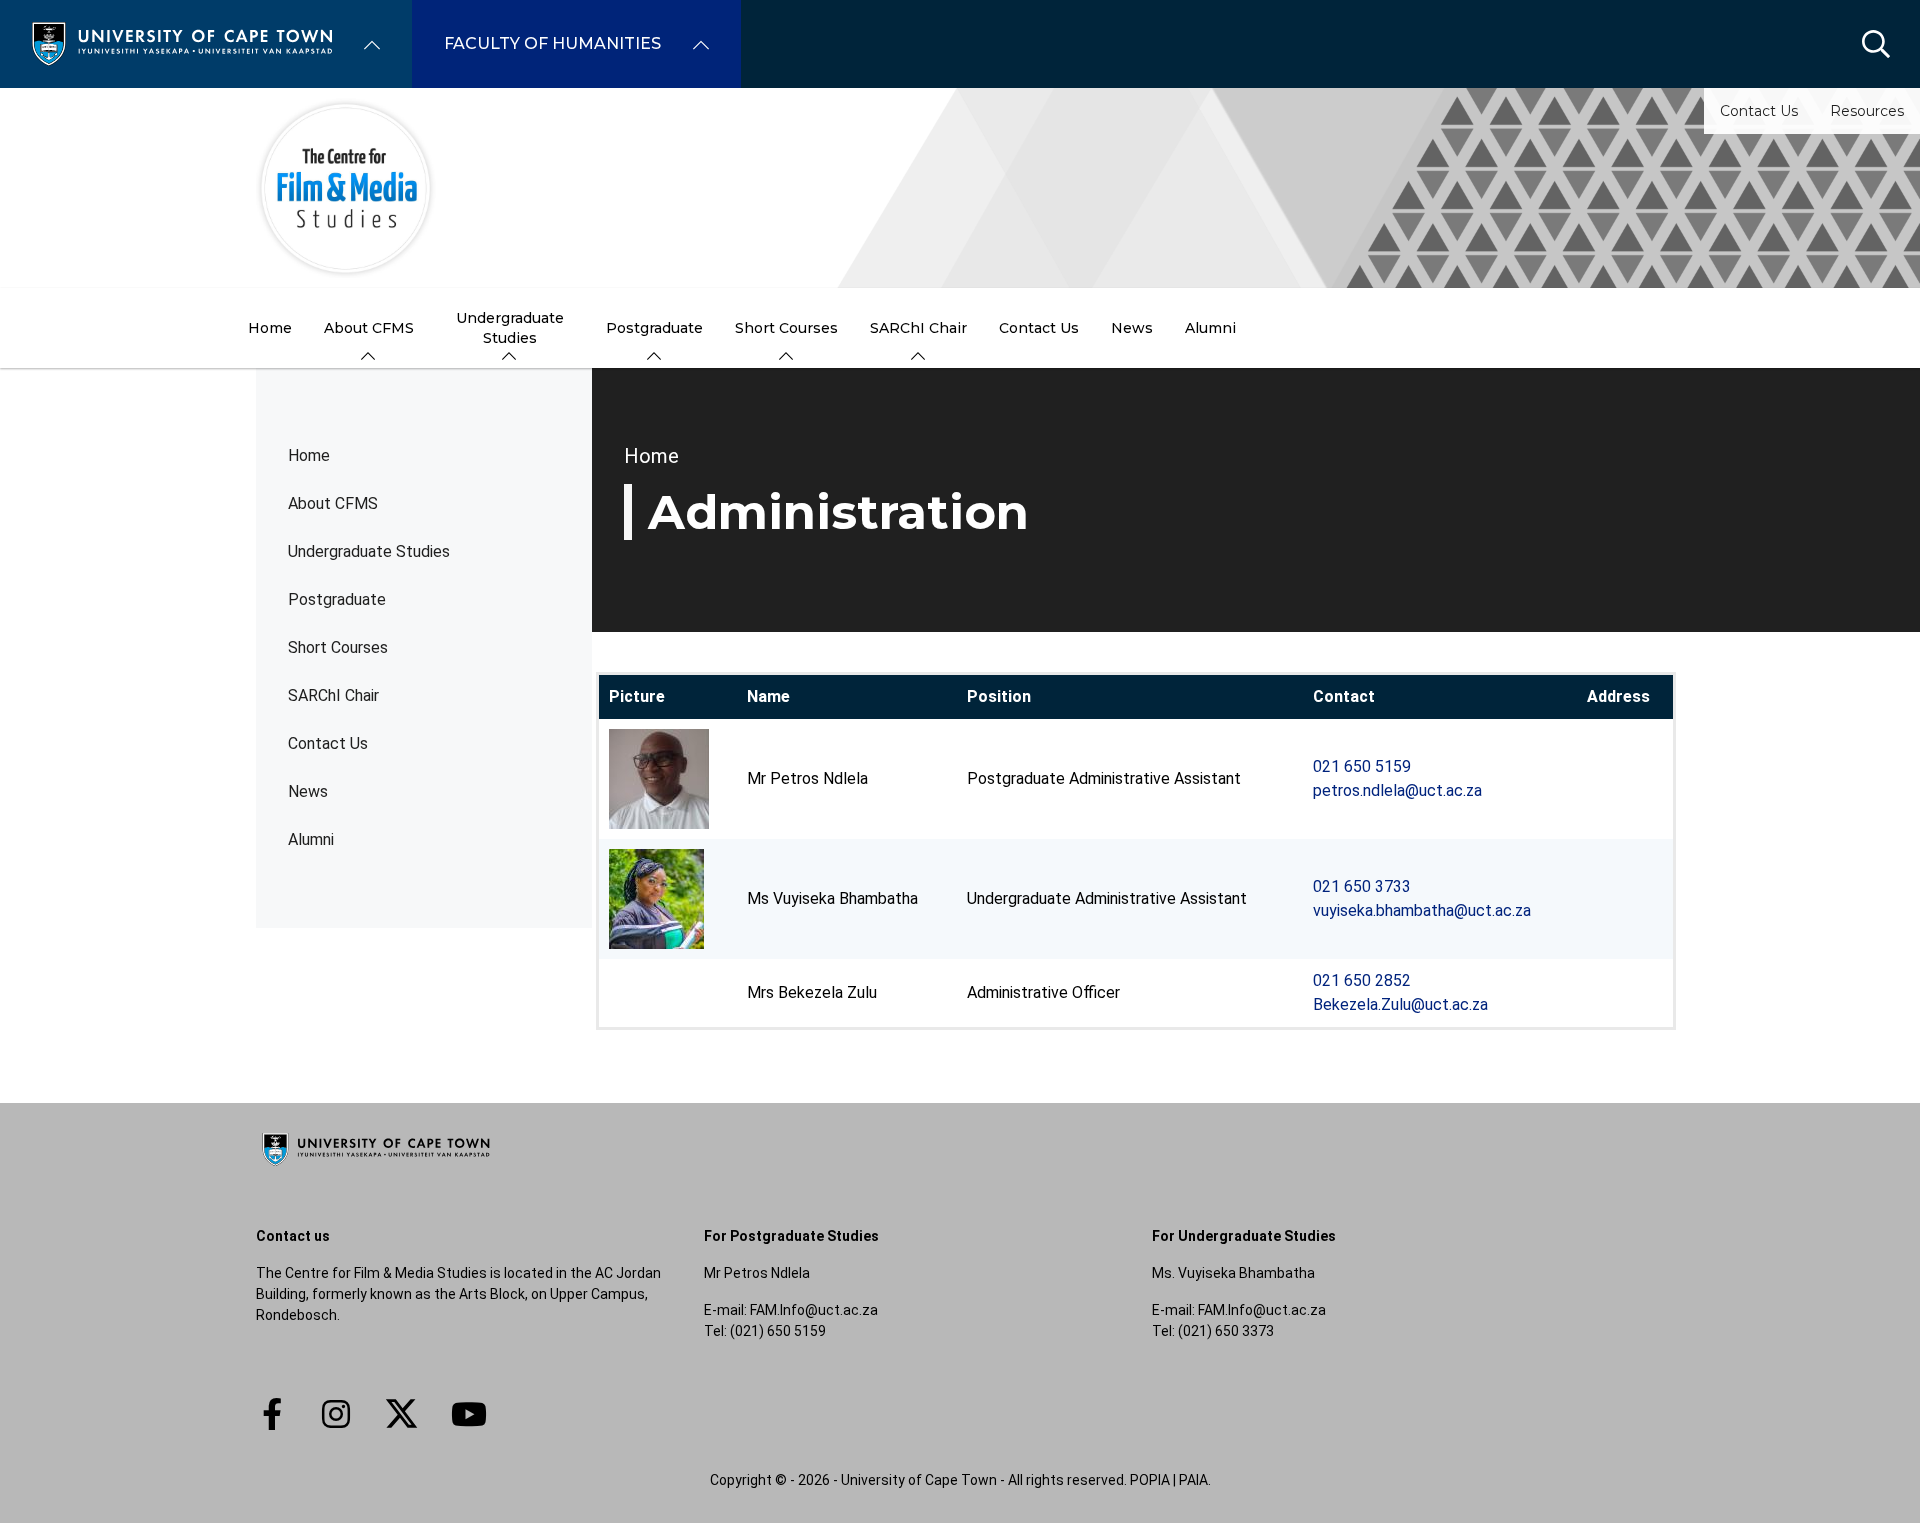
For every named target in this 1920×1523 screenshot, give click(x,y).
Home (309, 455)
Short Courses (338, 647)
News (308, 791)
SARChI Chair (333, 695)
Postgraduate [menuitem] (654, 328)
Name (768, 696)
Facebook (272, 1414)
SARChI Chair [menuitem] (918, 328)
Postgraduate (337, 599)
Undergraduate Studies (369, 551)
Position (999, 696)
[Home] (182, 42)
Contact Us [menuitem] (1039, 328)
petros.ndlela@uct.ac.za (1397, 790)
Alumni (311, 839)
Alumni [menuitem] (1210, 328)
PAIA (1193, 1480)
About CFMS (333, 503)
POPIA (1150, 1480)
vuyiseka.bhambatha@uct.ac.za (1422, 910)
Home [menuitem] (270, 328)
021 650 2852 (1362, 980)
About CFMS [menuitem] (369, 328)
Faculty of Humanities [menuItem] (552, 43)
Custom (336, 1414)
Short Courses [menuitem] (786, 328)
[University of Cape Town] (376, 1167)
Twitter (401, 1414)
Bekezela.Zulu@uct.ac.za (1400, 1004)
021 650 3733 (1362, 886)
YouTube (469, 1414)
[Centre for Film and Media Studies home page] (960, 188)
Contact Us (1759, 111)
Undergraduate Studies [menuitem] (510, 328)
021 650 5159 (1362, 766)
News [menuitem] (1132, 328)
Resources (1867, 111)
